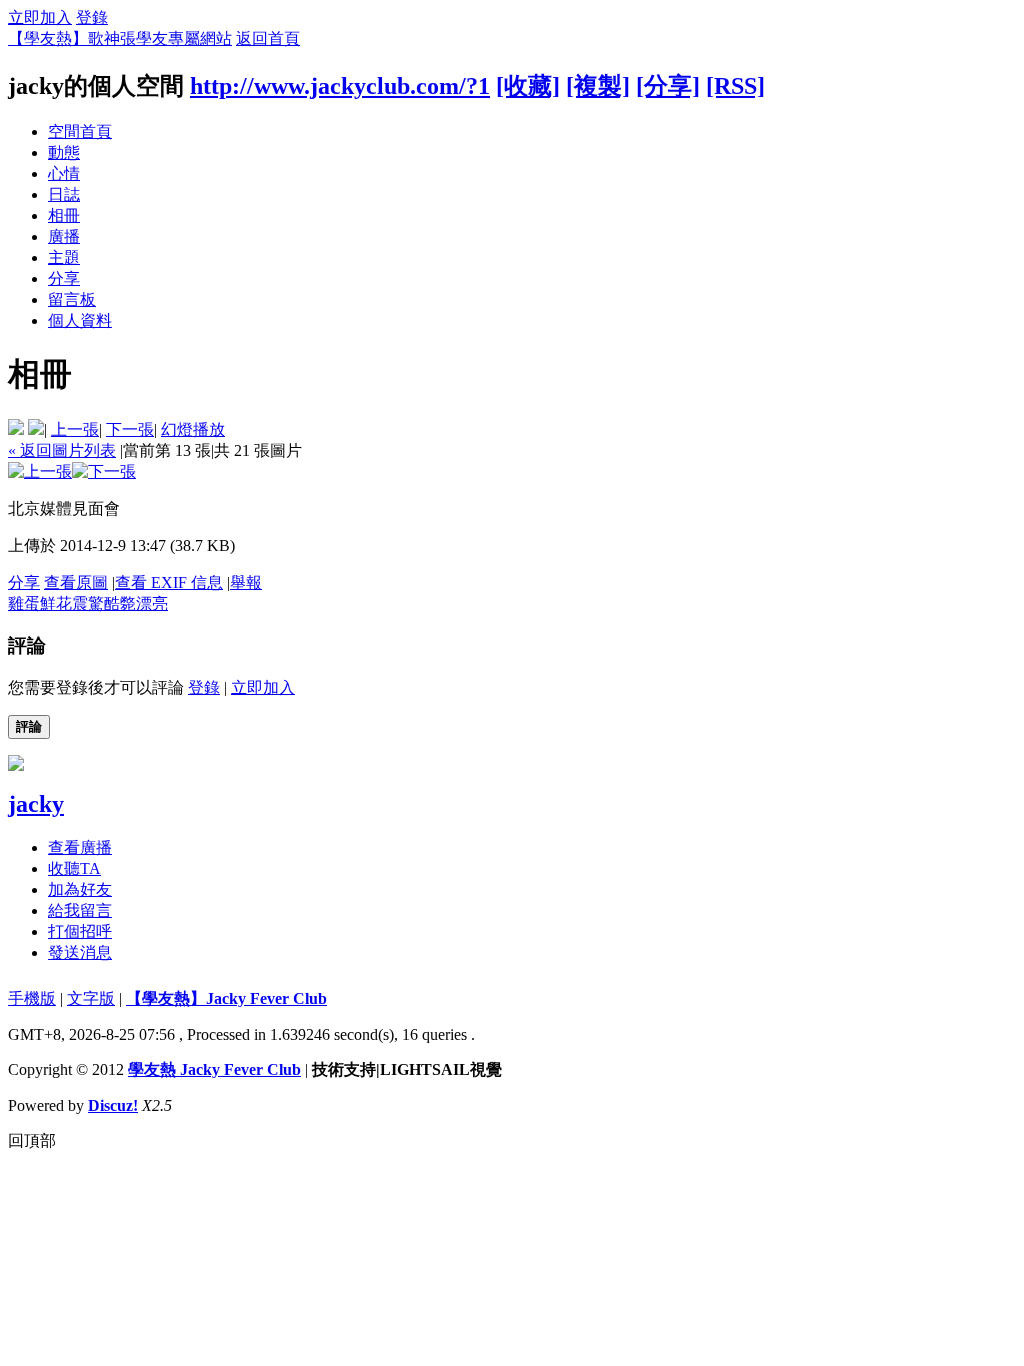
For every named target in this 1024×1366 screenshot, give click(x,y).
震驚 (88, 603)
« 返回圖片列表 (62, 450)
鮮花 (56, 603)
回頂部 (32, 1140)
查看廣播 (80, 847)
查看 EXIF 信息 (169, 582)
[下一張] (104, 471)
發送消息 (80, 952)
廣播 (64, 236)
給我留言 (80, 910)
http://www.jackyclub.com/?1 (340, 86)
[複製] (598, 86)
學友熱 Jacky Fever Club (214, 1069)
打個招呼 (80, 931)
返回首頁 (268, 38)
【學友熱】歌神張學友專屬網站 (120, 38)
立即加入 (40, 17)
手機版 (32, 998)
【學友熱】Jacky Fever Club (226, 998)
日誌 (64, 194)
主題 (64, 257)
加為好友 (80, 889)
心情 (64, 173)
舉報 (246, 582)
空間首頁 (80, 131)
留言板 (72, 299)
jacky (36, 804)
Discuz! (113, 1105)
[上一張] (40, 471)
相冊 (64, 215)
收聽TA (74, 868)
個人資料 (80, 320)
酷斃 (120, 603)
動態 (64, 152)
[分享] (668, 86)
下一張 (130, 429)
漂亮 (152, 603)
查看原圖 (76, 582)
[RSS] (735, 86)
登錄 (92, 17)
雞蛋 (24, 603)
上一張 (75, 429)
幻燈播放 (193, 429)
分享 (64, 278)
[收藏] (528, 86)
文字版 (91, 998)
